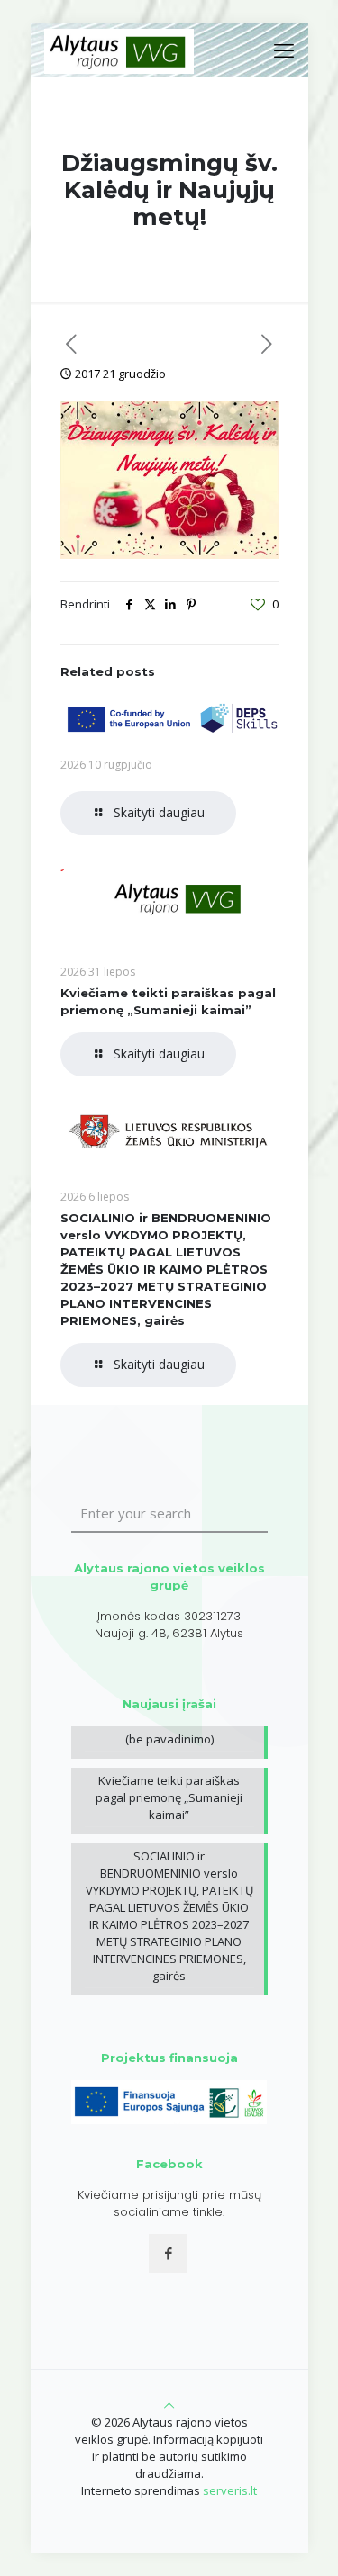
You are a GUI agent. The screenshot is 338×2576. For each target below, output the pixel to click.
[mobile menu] (284, 50)
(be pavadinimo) (169, 1739)
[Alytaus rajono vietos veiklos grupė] (119, 50)
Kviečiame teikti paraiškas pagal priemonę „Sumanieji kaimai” (169, 1797)
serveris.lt (230, 2490)
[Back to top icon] (169, 2405)
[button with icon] (168, 2253)
